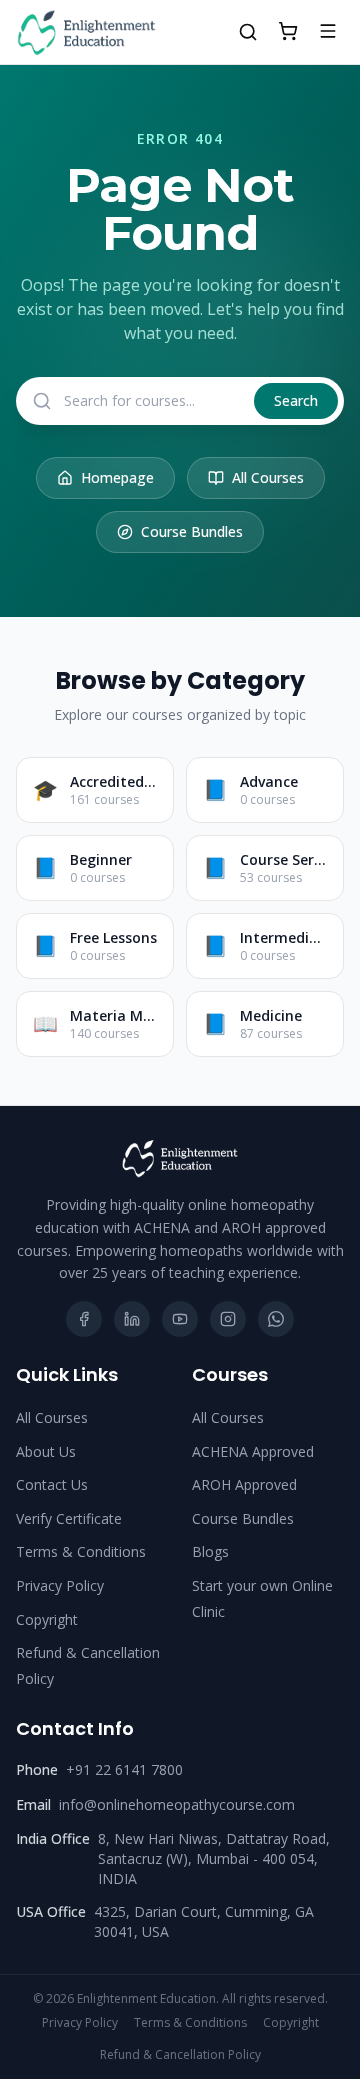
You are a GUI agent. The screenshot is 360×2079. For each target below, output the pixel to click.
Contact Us (52, 1484)
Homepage (117, 477)
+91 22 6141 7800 (124, 1769)
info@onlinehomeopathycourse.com (177, 1804)
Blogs (210, 1551)
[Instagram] (228, 1319)
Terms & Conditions (81, 1551)
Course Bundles (192, 531)
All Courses (268, 477)
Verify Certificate (69, 1518)
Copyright (47, 1619)
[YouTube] (180, 1319)
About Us (46, 1451)
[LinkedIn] (132, 1319)
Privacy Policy (60, 1585)
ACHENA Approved (253, 1451)
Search (296, 400)
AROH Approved (244, 1484)
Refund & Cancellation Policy (180, 2055)
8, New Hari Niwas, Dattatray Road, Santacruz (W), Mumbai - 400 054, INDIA (214, 1858)
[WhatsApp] (276, 1319)
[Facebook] (84, 1319)
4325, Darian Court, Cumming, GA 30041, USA (204, 1921)
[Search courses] (248, 32)
